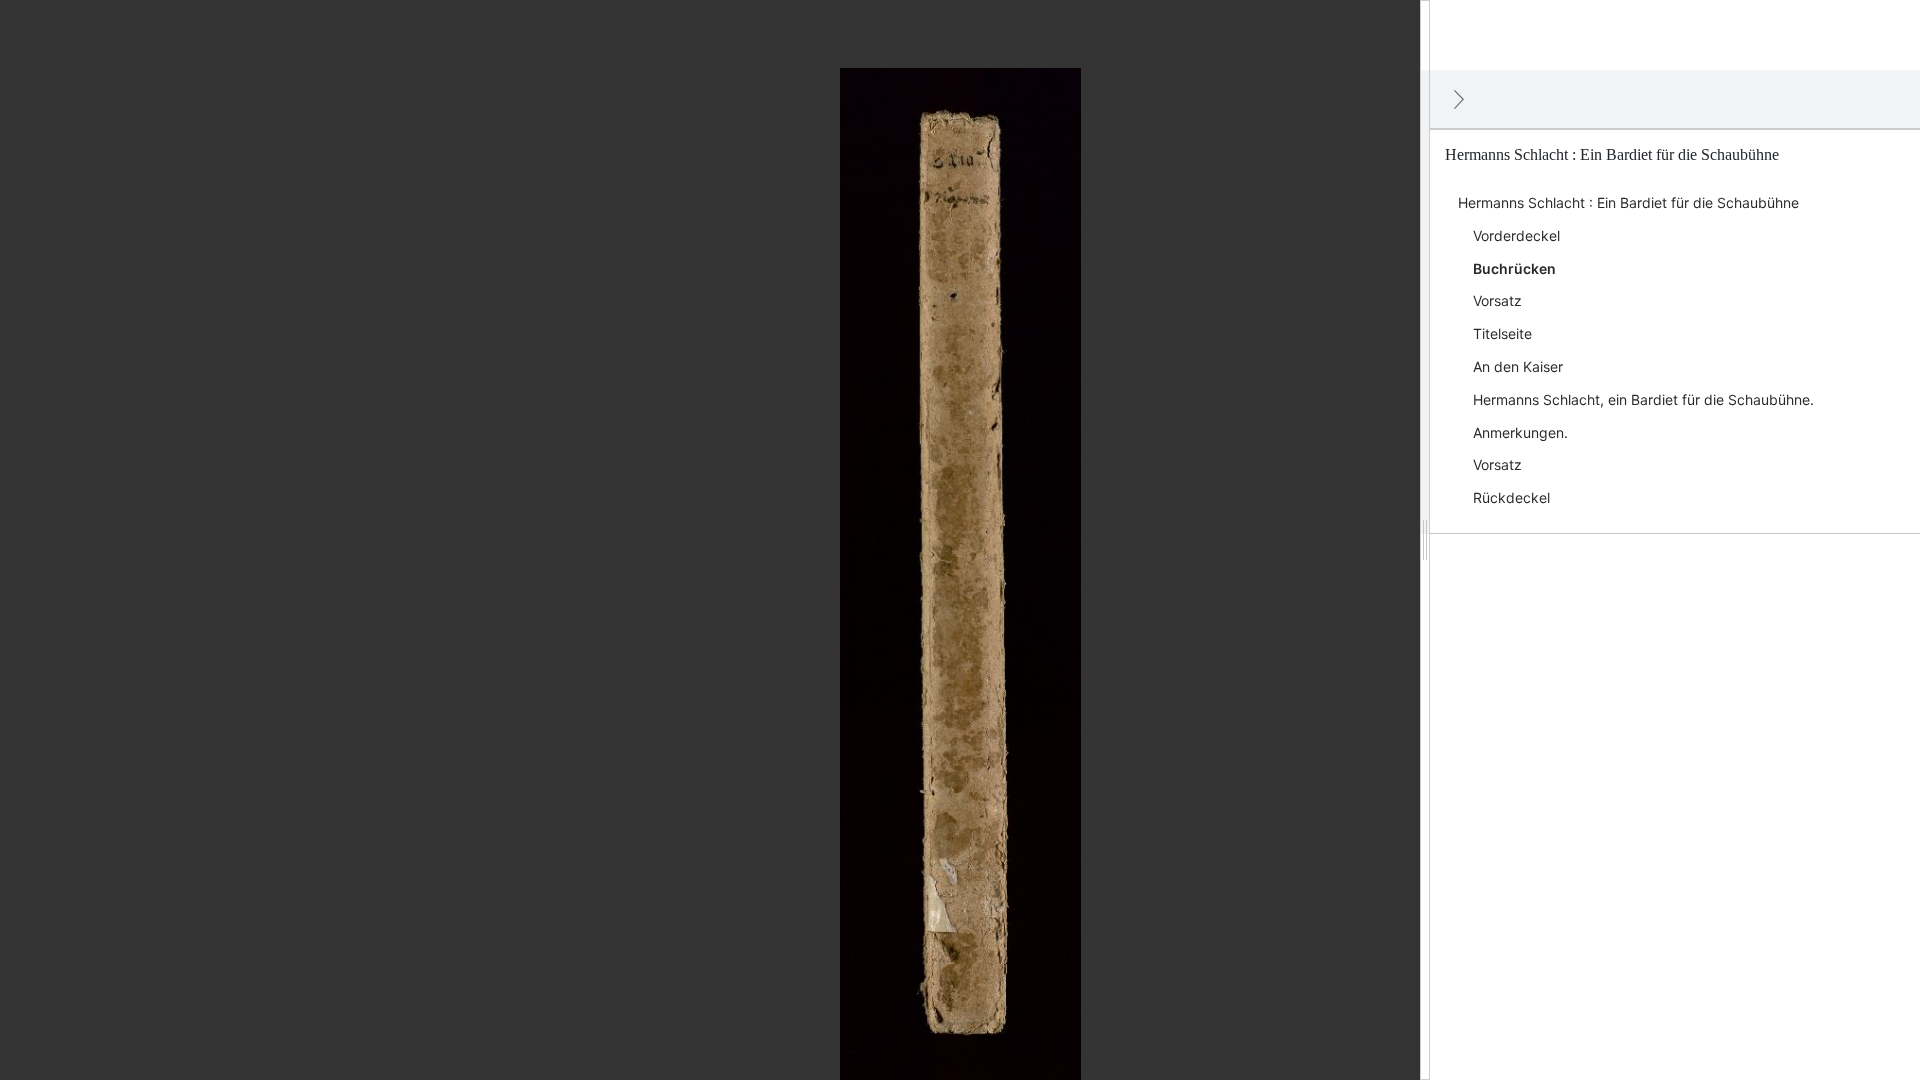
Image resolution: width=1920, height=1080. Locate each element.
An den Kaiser (1518, 366)
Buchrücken (1514, 268)
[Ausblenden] (1459, 99)
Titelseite (1502, 333)
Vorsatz (1497, 300)
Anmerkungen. (1520, 432)
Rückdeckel (1511, 497)
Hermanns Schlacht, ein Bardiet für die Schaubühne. (1643, 399)
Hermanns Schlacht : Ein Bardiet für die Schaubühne (1628, 202)
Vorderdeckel (1516, 235)
